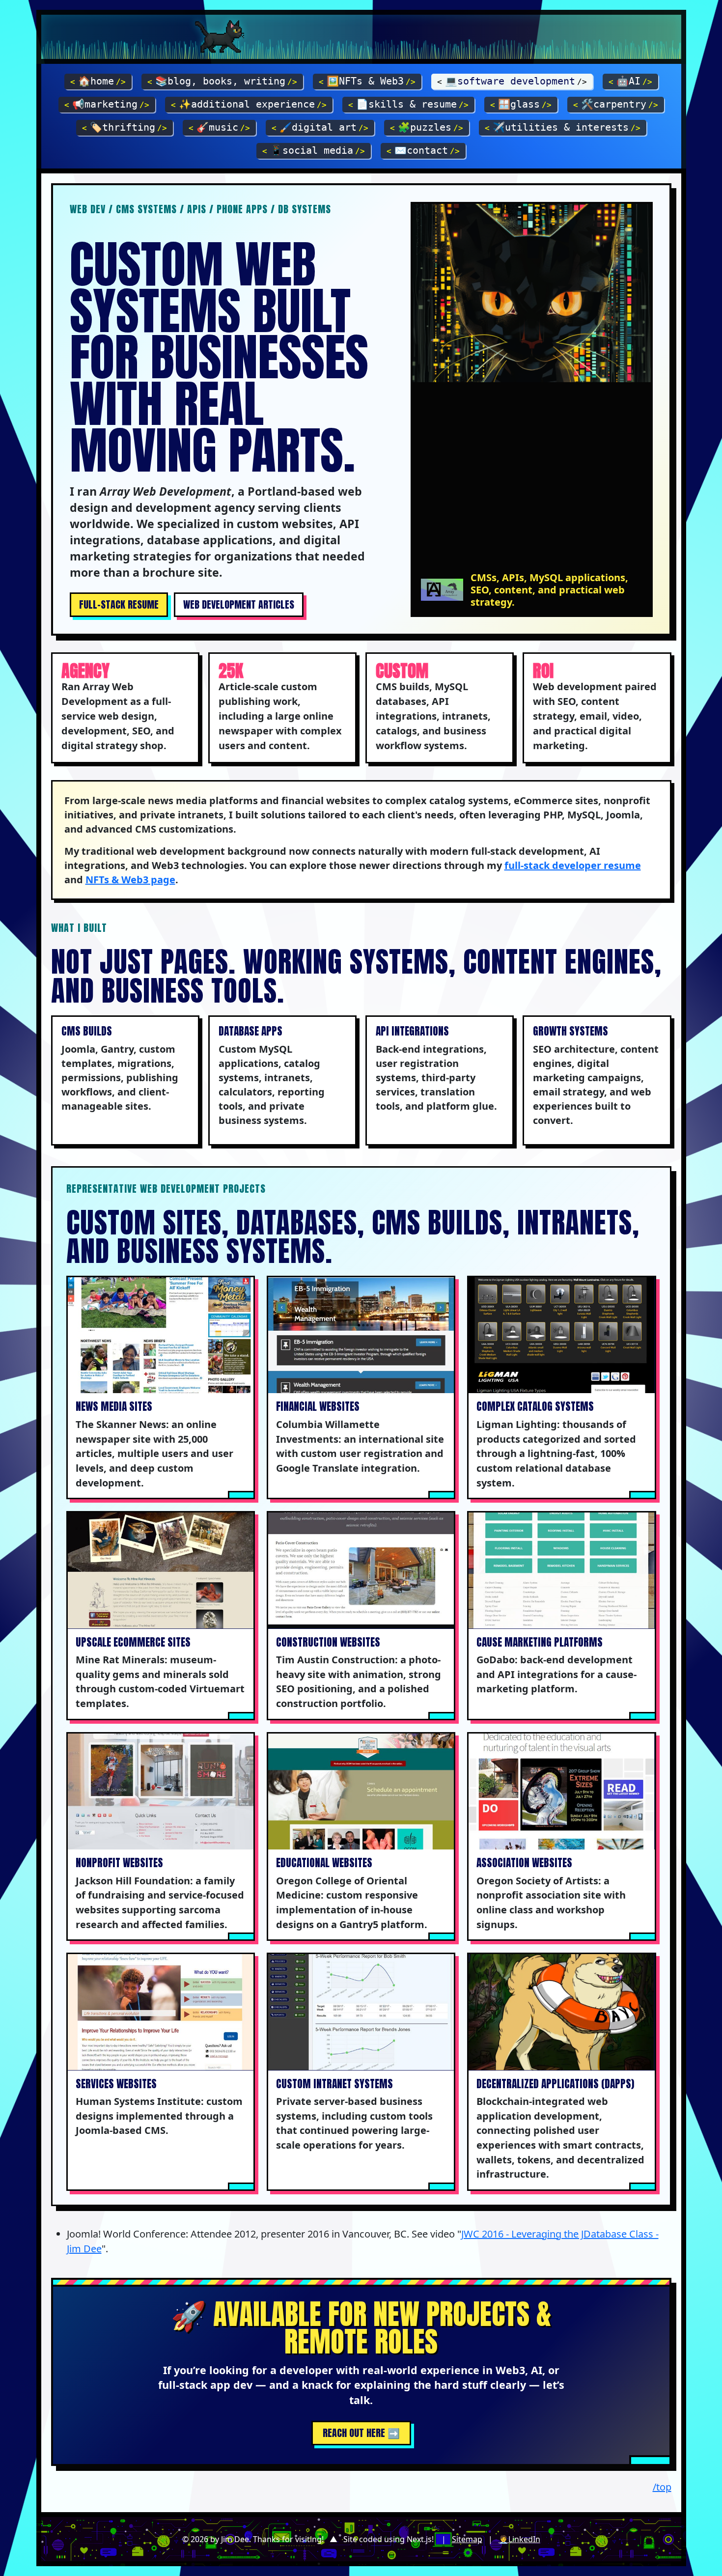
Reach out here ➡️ (361, 2433)
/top (662, 2487)
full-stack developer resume (573, 865)
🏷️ (125, 127)
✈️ (563, 127)
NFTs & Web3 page (130, 880)
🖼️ (367, 81)
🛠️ (616, 104)
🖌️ (320, 127)
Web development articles (239, 604)
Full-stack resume (119, 604)
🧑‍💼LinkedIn (519, 2539)
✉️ (423, 150)
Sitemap (467, 2539)
